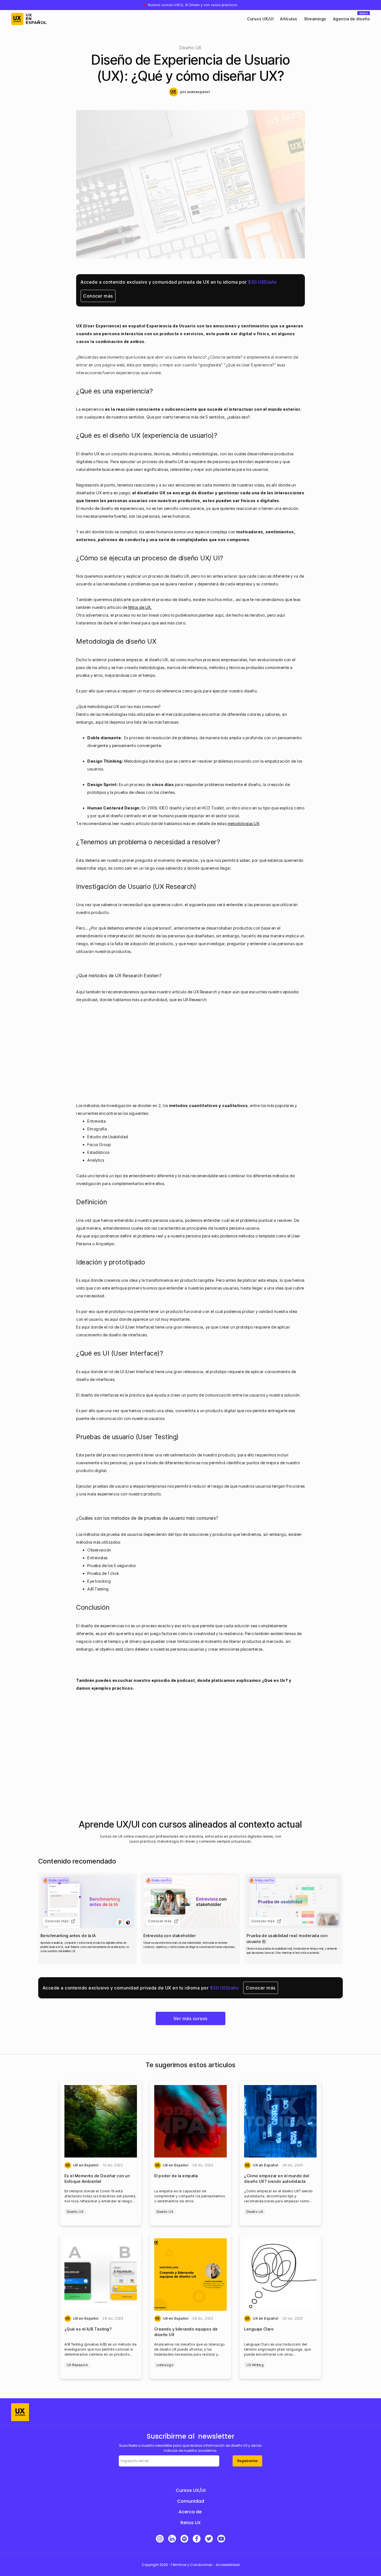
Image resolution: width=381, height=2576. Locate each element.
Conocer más (98, 296)
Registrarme (247, 2461)
